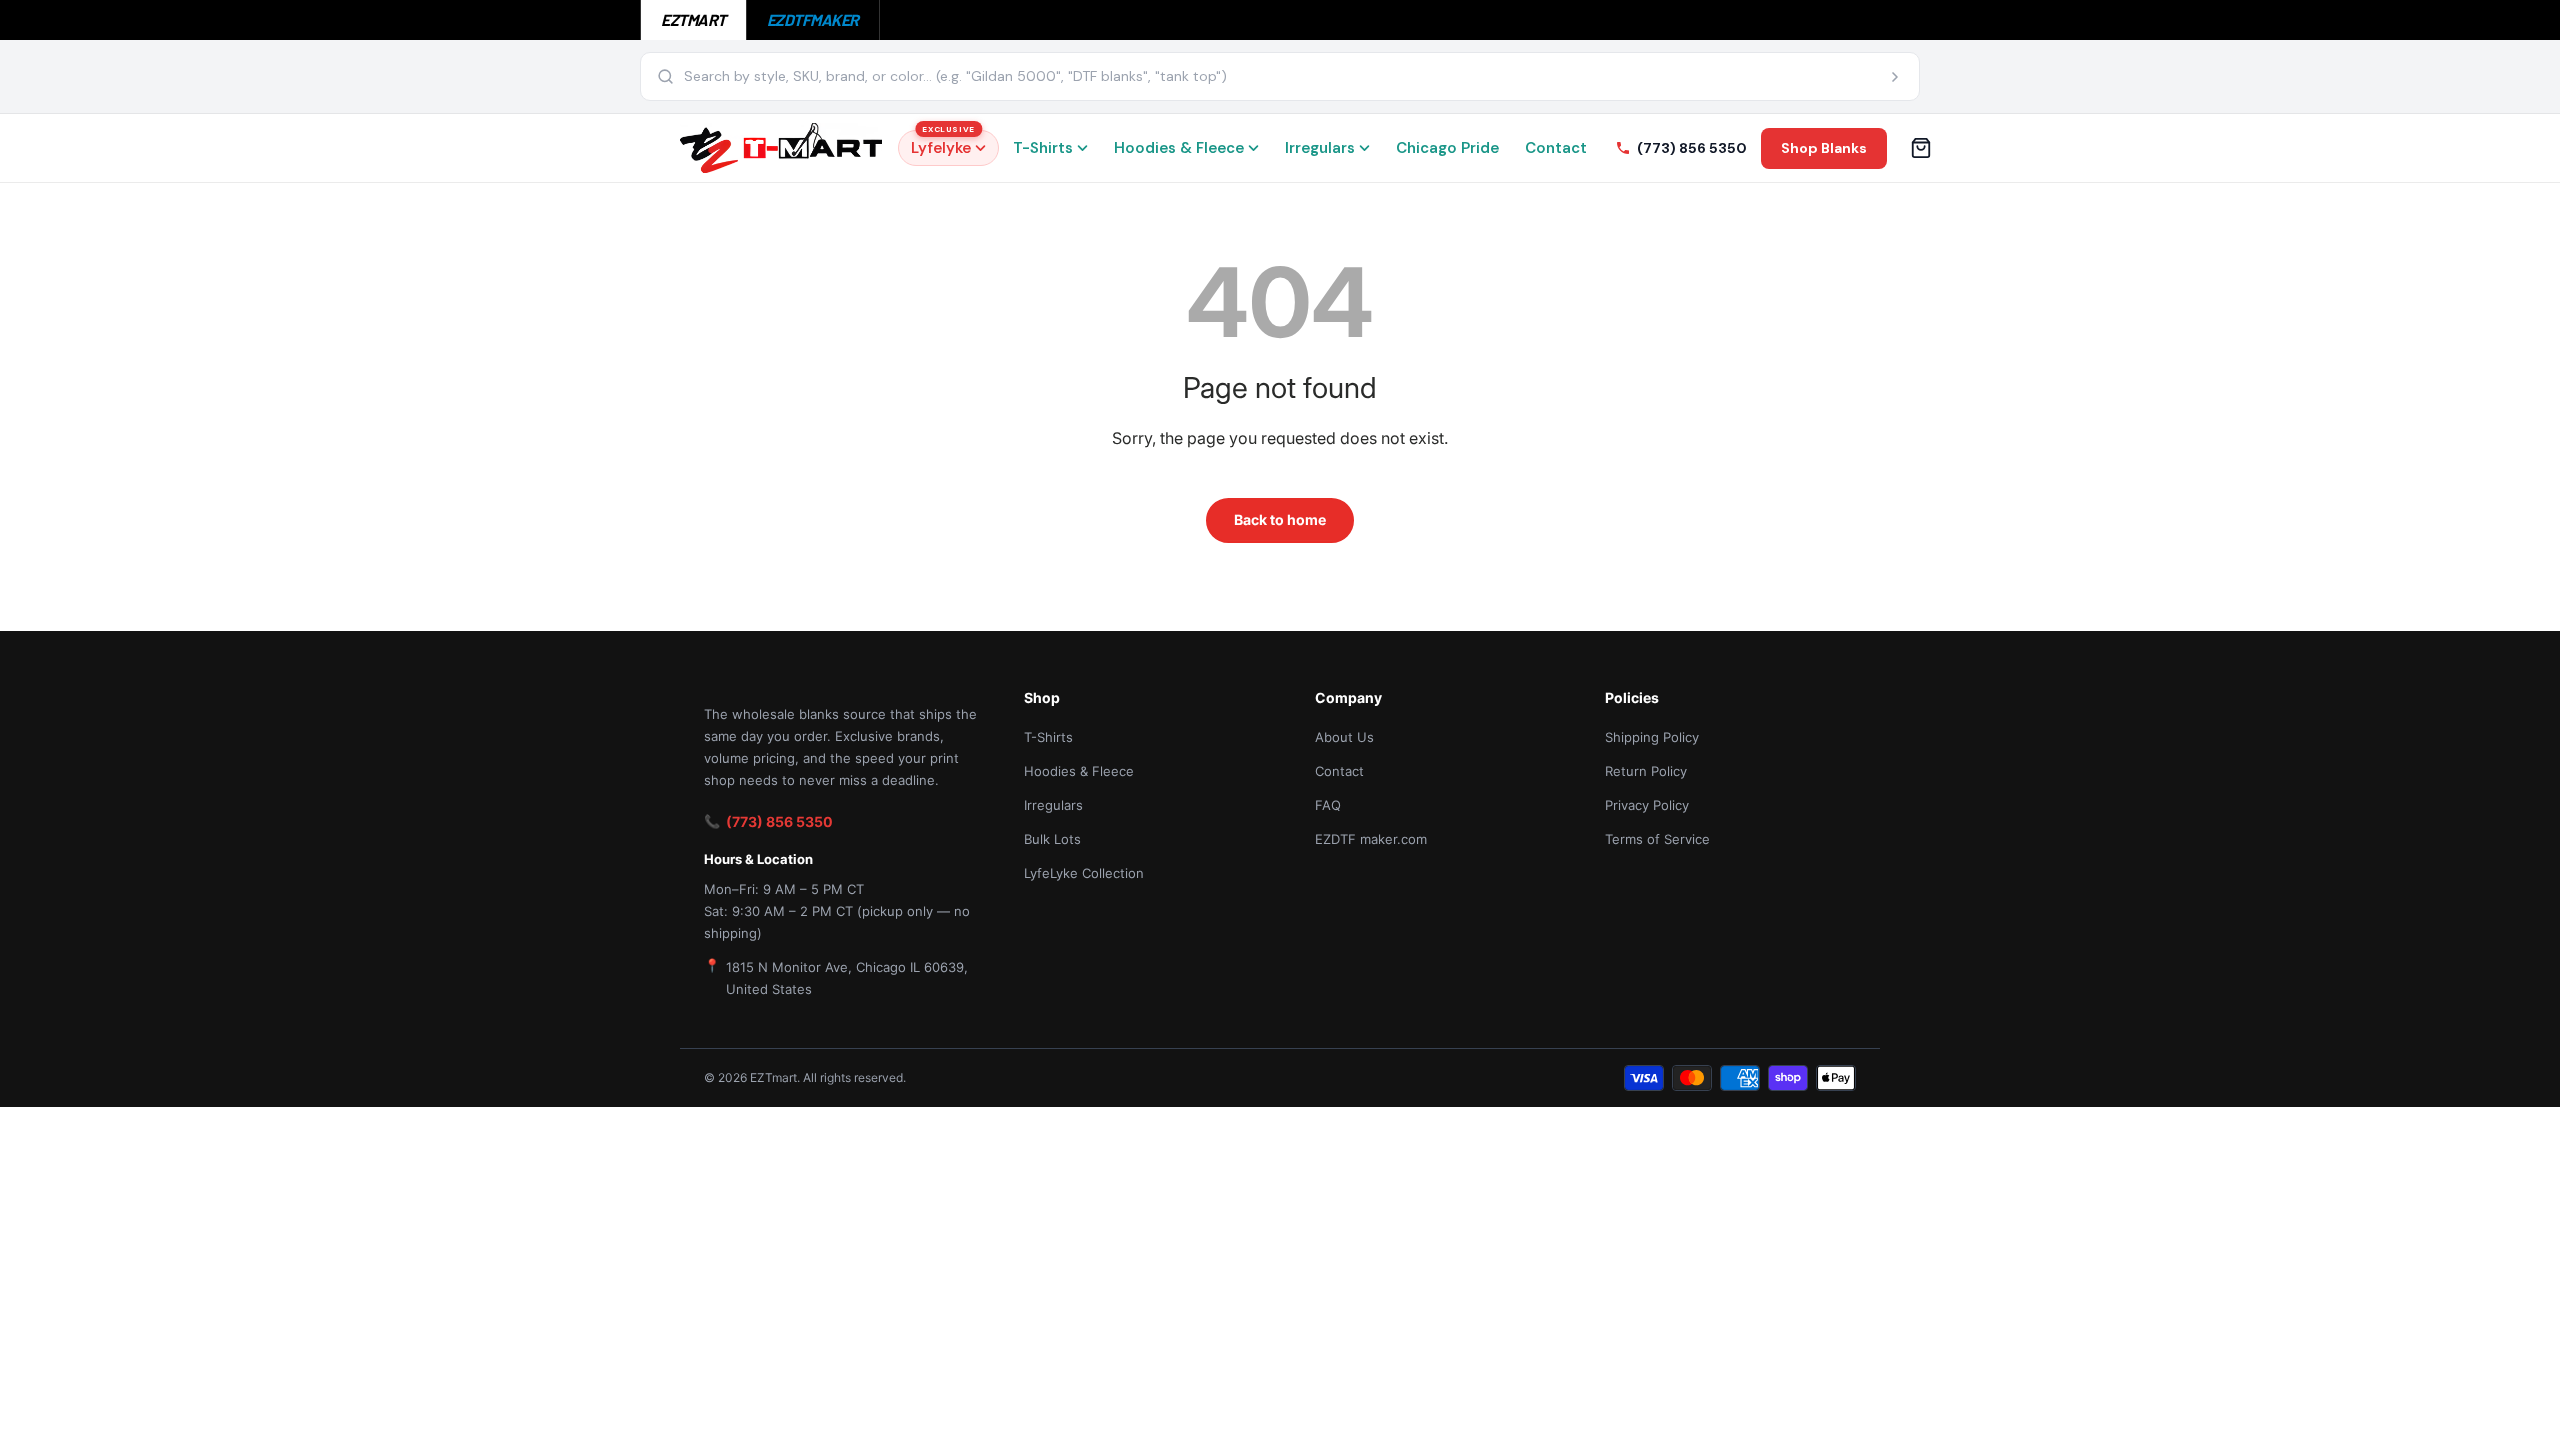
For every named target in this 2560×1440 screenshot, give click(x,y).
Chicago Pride (1447, 148)
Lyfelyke (943, 144)
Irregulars (1320, 148)
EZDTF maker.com (1371, 839)
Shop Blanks (1824, 148)
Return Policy (1646, 771)
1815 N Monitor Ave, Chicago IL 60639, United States (847, 978)
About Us (1344, 737)
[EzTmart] (781, 148)
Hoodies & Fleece (1179, 148)
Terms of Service (1657, 839)
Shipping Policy (1652, 737)
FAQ (1328, 805)
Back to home (1280, 519)
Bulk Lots (1052, 839)
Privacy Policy (1647, 805)
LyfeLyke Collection (1084, 873)
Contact (1556, 148)
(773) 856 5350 (779, 821)
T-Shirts (1043, 148)
